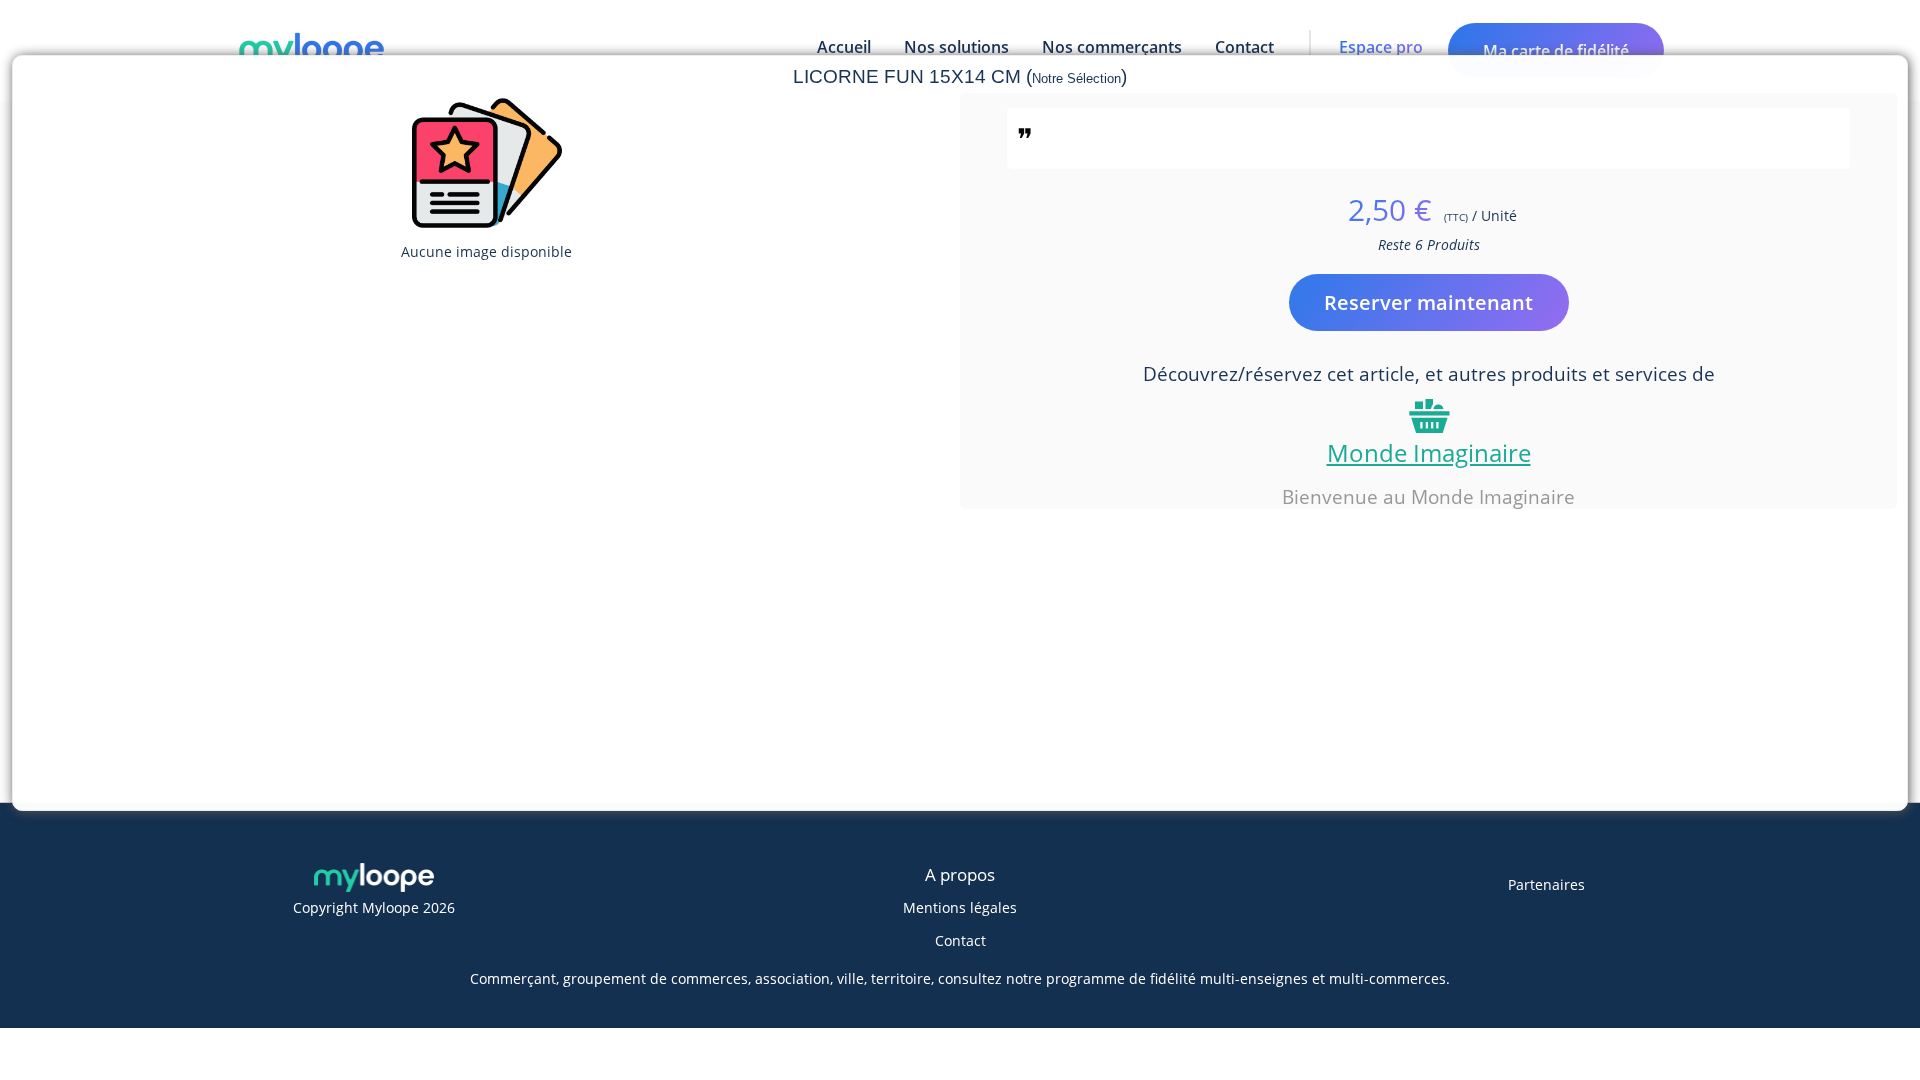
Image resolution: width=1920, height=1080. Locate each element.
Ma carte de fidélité (1556, 51)
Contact (960, 940)
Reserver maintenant (1428, 302)
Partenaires (1546, 884)
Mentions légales (960, 907)
